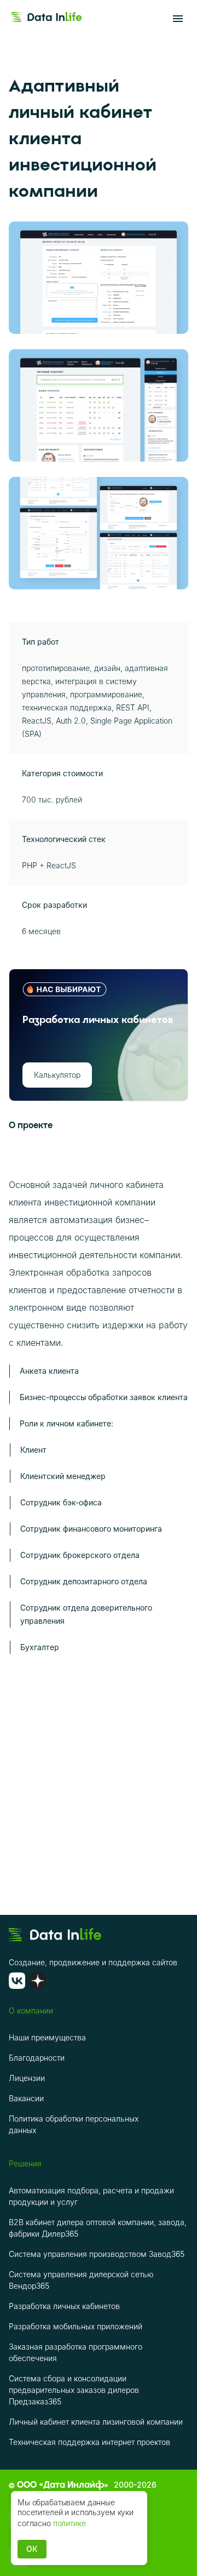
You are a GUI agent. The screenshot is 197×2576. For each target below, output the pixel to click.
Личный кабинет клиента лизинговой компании (96, 2422)
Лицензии (27, 2078)
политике (69, 2523)
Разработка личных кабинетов (64, 2306)
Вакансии (26, 2098)
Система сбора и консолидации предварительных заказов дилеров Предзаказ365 (74, 2390)
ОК (32, 2549)
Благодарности (37, 2058)
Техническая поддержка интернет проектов (89, 2442)
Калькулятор (57, 1075)
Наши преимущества (47, 2037)
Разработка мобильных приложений (76, 2326)
